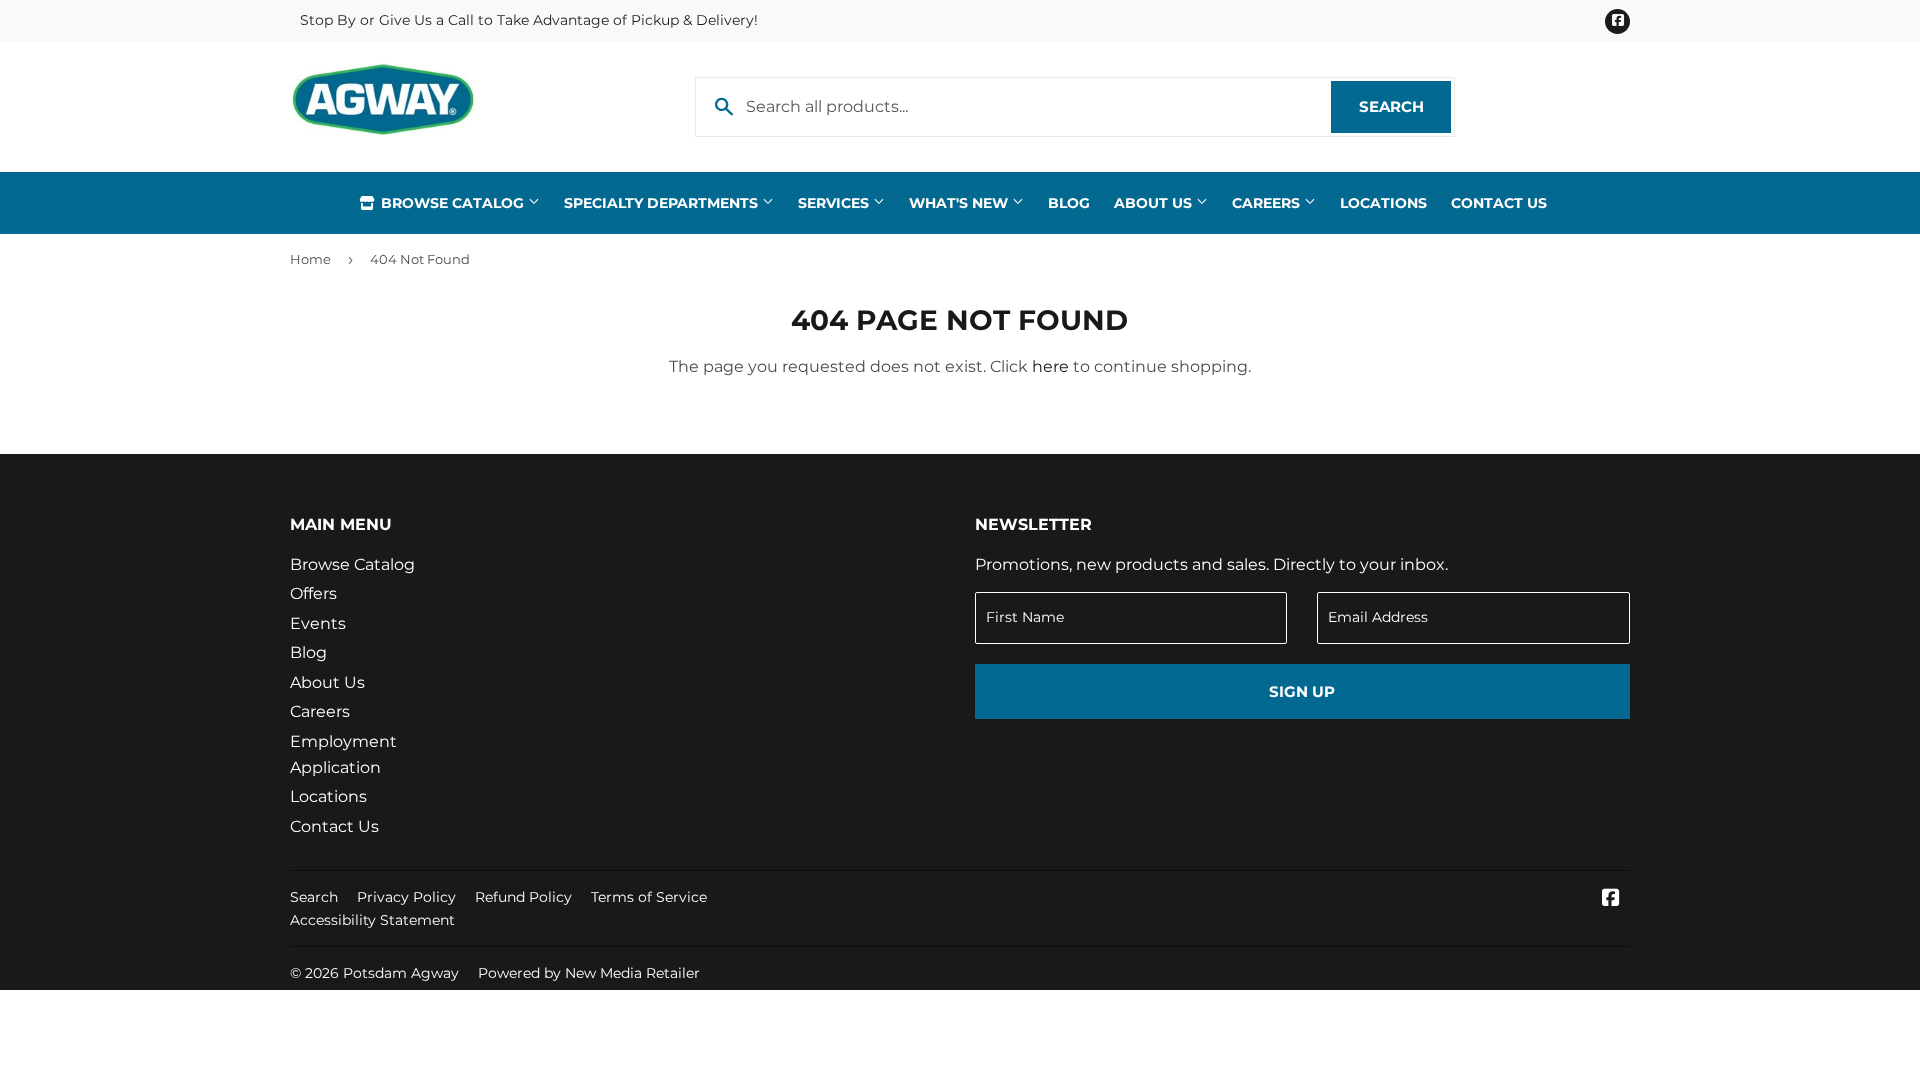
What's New (960, 203)
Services (835, 203)
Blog (1069, 203)
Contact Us (1499, 203)
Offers (313, 593)
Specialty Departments (663, 203)
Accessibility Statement (372, 920)
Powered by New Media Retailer (589, 973)
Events (318, 623)
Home (310, 259)
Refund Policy (523, 897)
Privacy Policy (406, 897)
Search (1405, 106)
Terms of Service (649, 897)
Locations (1383, 203)
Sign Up (1302, 691)
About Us (1155, 203)
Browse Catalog (452, 203)
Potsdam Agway (401, 973)
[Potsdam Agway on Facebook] (1611, 899)
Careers (1268, 203)
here (1050, 366)
